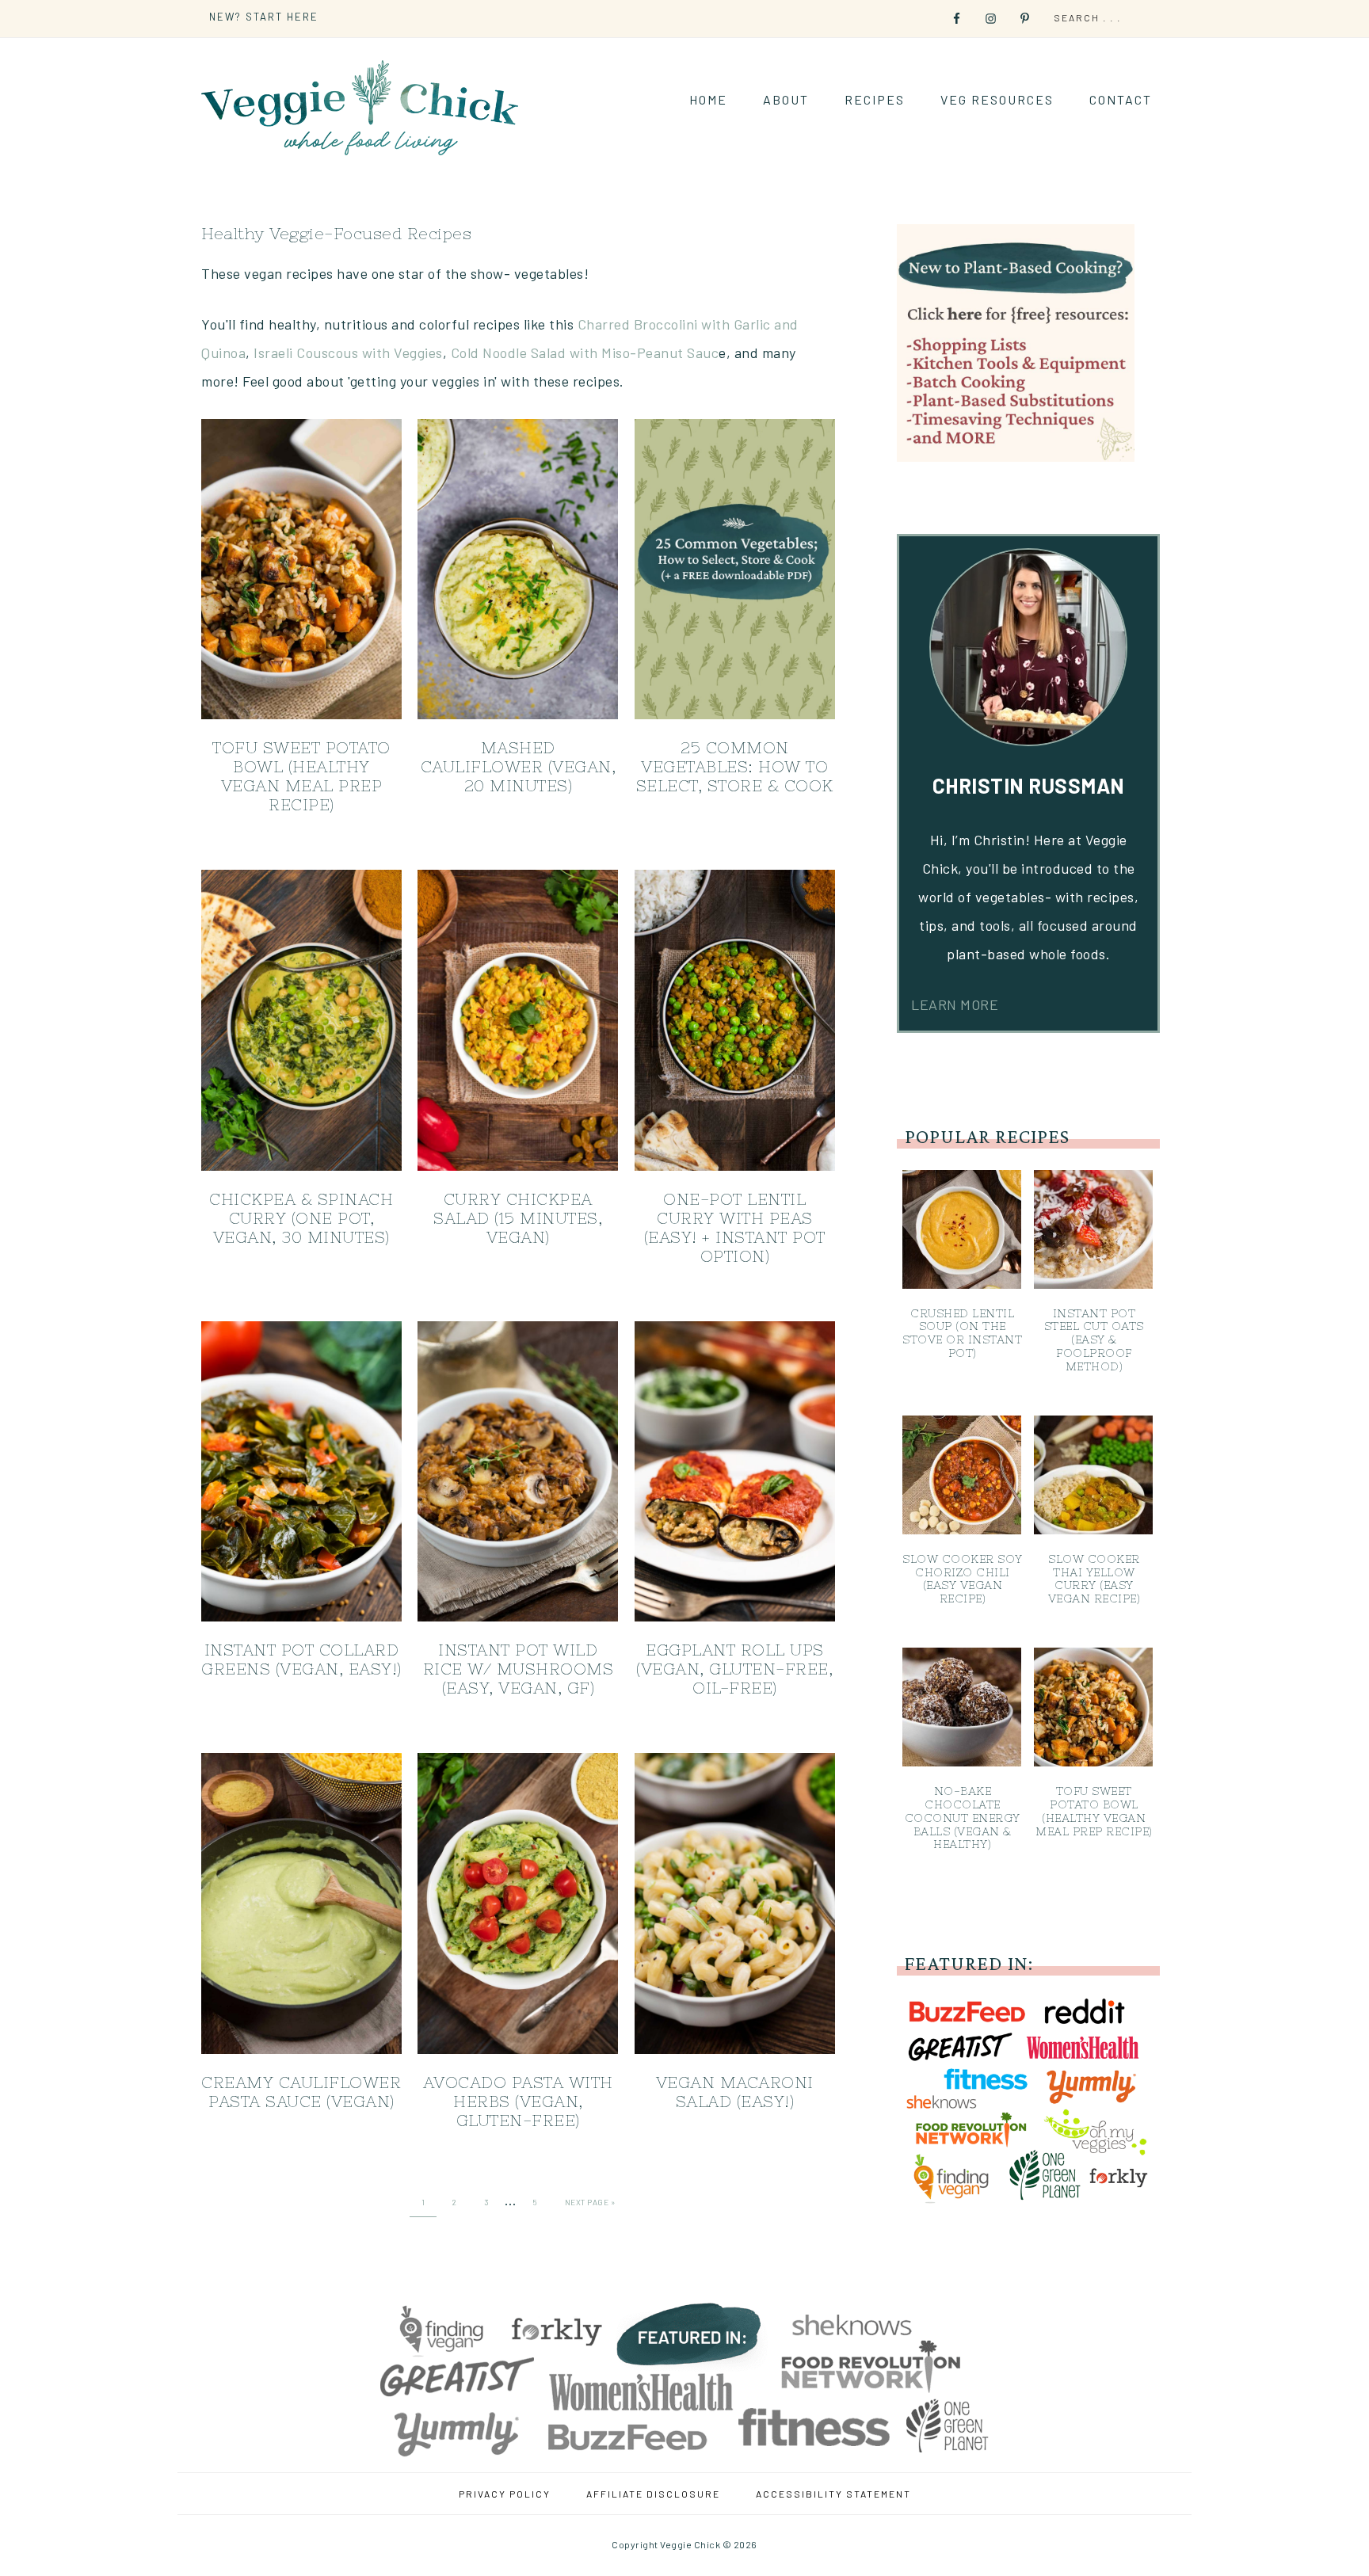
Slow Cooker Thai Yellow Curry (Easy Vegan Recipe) (1094, 1579)
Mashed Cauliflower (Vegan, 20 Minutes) (519, 766)
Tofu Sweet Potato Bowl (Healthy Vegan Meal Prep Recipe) (301, 776)
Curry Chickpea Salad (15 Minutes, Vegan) (518, 1218)
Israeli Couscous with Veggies (348, 352)
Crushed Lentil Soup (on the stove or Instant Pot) (962, 1333)
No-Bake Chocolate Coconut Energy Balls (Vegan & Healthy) (963, 1818)
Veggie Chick (360, 107)
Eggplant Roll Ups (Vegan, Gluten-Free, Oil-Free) (734, 1669)
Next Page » (590, 2202)
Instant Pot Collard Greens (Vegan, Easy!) (301, 1659)
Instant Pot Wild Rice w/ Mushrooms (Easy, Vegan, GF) (519, 1669)
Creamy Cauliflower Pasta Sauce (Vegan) (301, 2092)
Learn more (955, 1004)
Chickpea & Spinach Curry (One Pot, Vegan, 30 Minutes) (301, 1218)
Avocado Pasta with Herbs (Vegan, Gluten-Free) (518, 2101)
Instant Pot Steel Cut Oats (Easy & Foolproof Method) (1094, 1340)
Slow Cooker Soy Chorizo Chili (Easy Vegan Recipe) (963, 1579)
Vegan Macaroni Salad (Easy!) (735, 2092)
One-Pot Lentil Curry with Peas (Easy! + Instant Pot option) (735, 1227)
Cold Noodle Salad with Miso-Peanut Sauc (585, 352)
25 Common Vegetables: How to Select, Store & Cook (735, 766)
